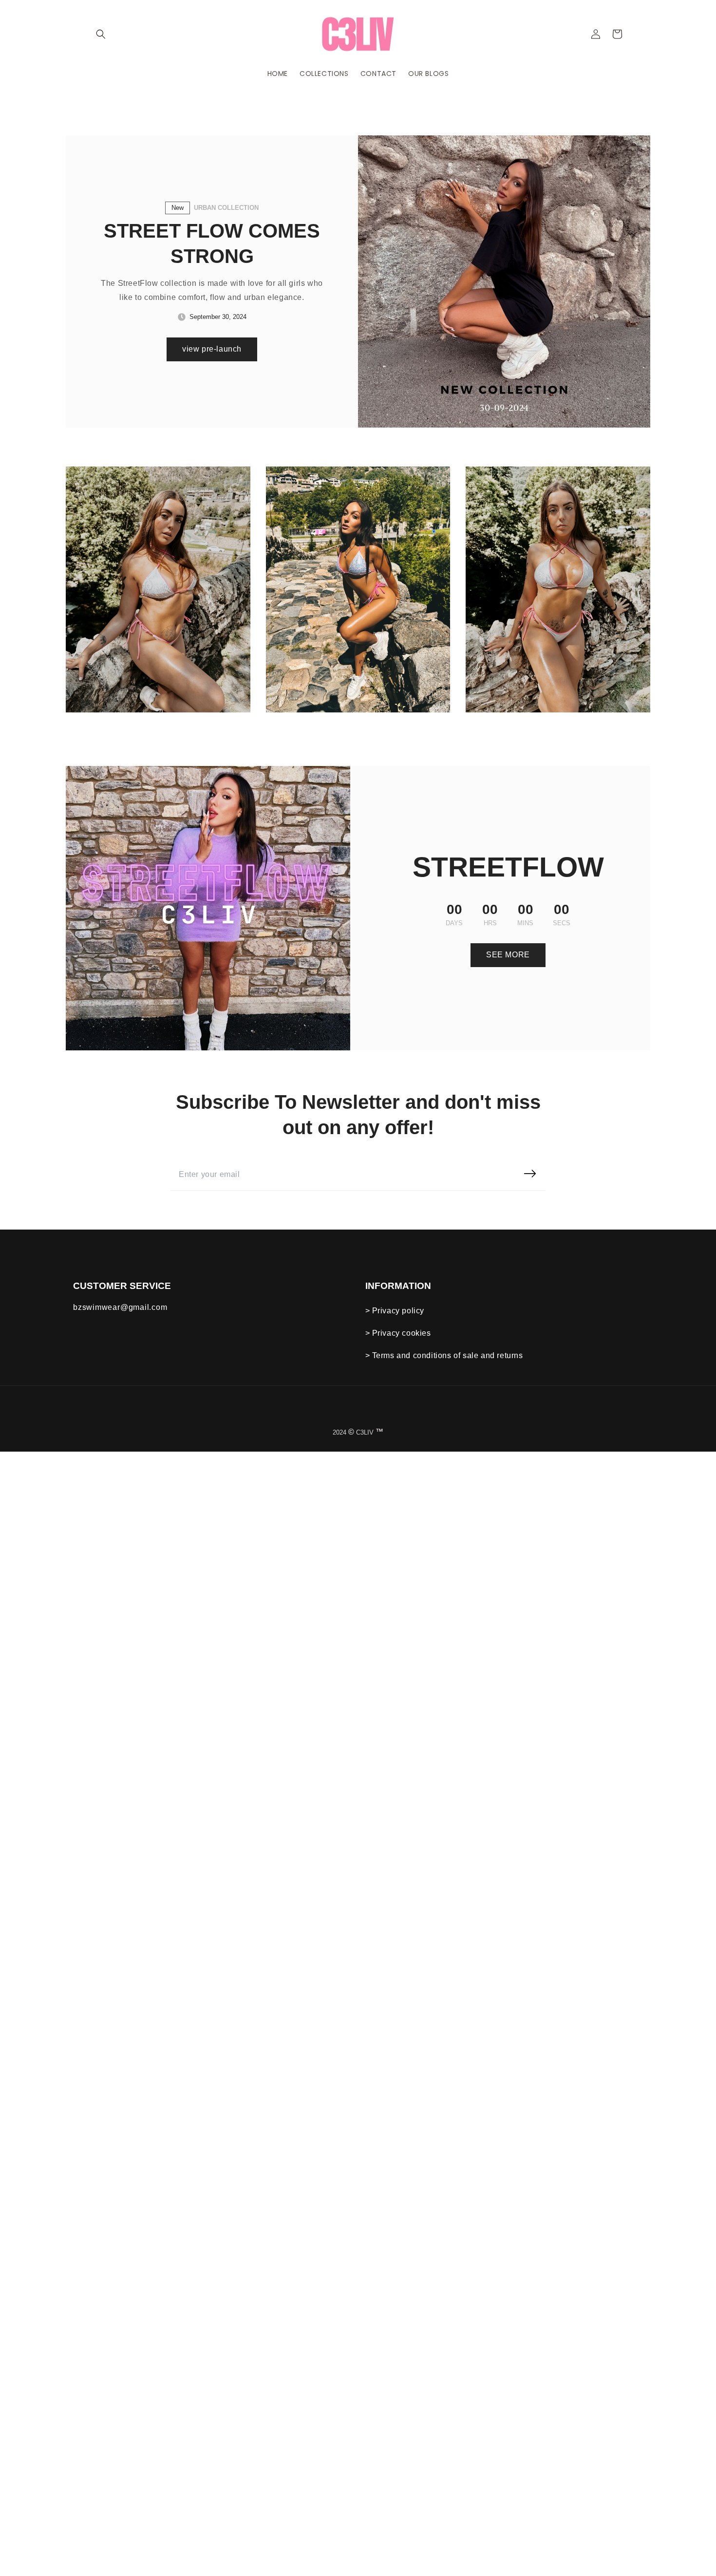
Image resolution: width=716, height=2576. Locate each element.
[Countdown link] (508, 915)
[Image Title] (158, 589)
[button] (101, 34)
